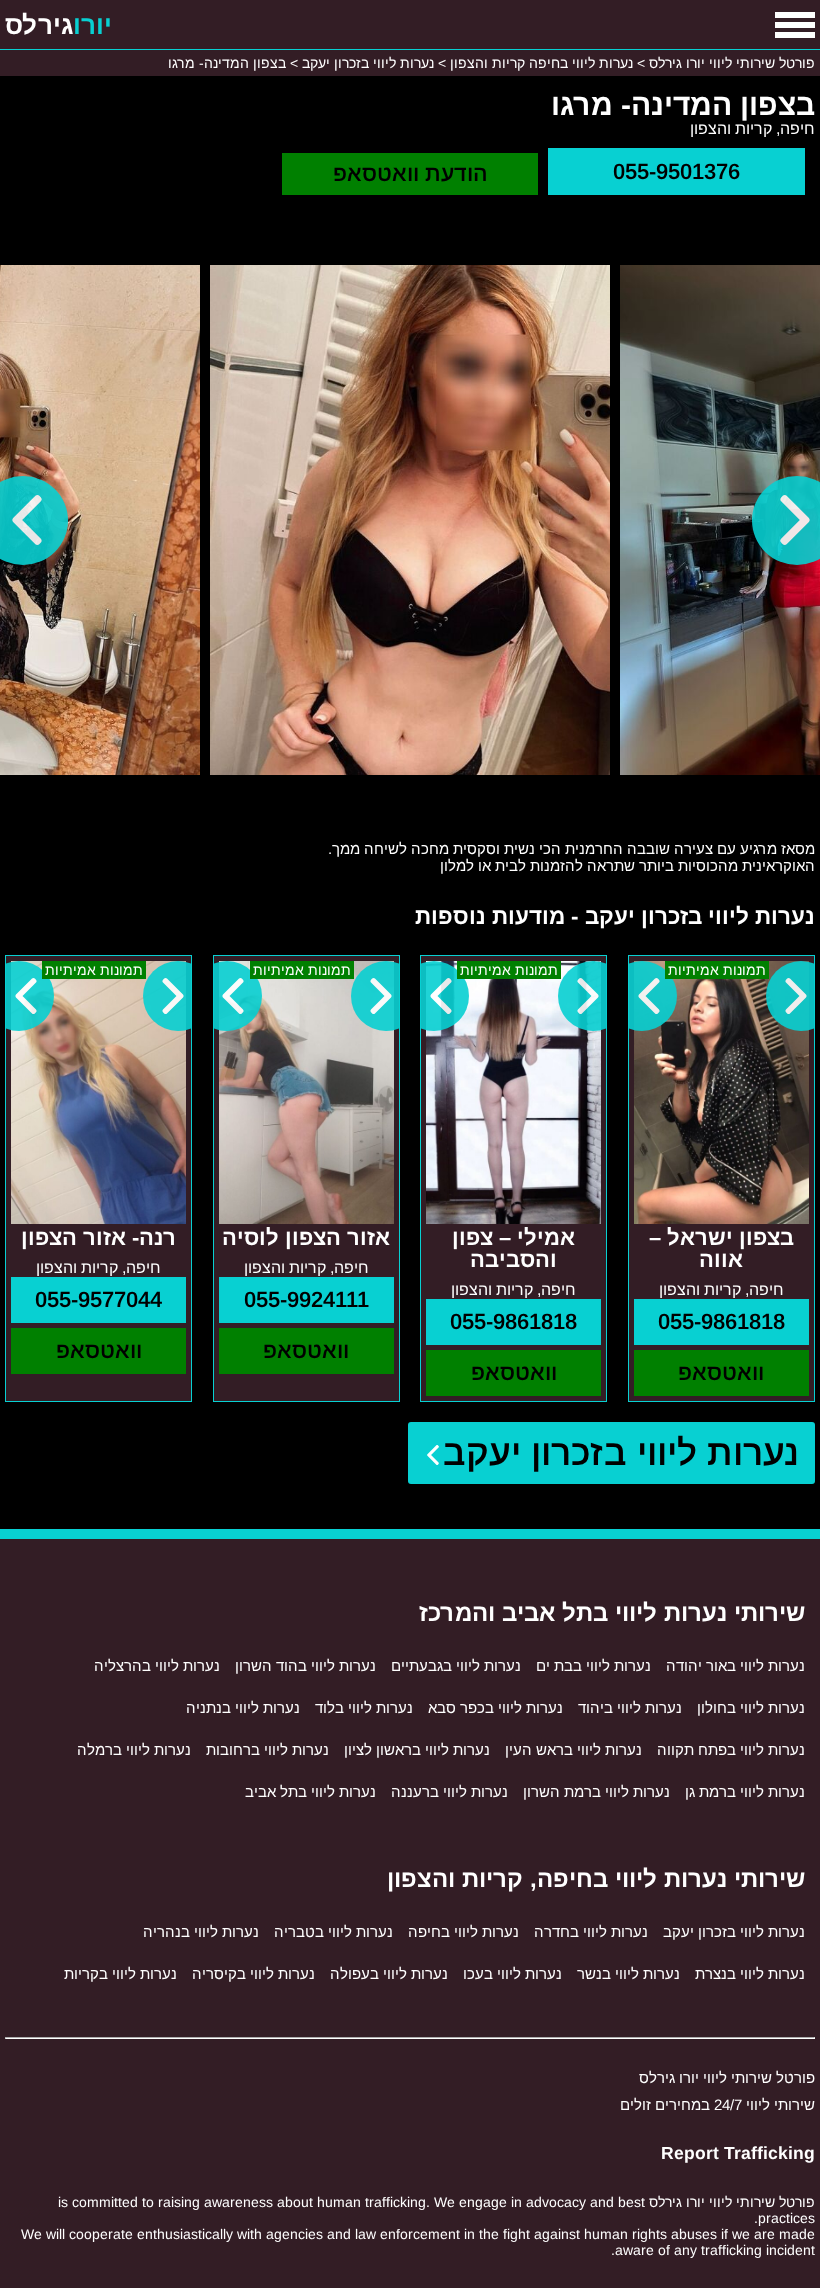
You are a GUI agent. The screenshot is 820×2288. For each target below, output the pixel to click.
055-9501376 (676, 171)
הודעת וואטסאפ (410, 173)
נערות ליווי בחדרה (591, 1931)
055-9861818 (721, 1321)
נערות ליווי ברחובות (267, 1749)
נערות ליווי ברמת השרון (596, 1791)
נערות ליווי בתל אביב (310, 1791)
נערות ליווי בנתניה (243, 1707)
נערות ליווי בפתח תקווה (731, 1749)
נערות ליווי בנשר (628, 1973)
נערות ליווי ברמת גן (745, 1791)
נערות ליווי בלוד (364, 1707)
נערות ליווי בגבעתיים (456, 1665)
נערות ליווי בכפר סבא (495, 1707)
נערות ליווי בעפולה (389, 1973)
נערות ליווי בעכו (512, 1973)
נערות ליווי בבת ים (593, 1665)
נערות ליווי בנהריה (201, 1931)
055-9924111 (306, 1299)
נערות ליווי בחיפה (463, 1931)
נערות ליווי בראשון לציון (417, 1749)
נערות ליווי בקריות (120, 1973)
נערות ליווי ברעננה (449, 1791)
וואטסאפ (721, 1372)
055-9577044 (98, 1299)
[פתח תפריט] (795, 25)
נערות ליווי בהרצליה (157, 1665)
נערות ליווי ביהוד (630, 1707)
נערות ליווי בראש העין (573, 1749)
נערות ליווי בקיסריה (253, 1973)
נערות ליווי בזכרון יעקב (621, 1452)
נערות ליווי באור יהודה (735, 1665)
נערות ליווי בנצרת (750, 1973)
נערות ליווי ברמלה (134, 1749)
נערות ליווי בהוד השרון (305, 1665)
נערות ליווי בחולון (751, 1707)
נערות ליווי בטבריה (333, 1931)
